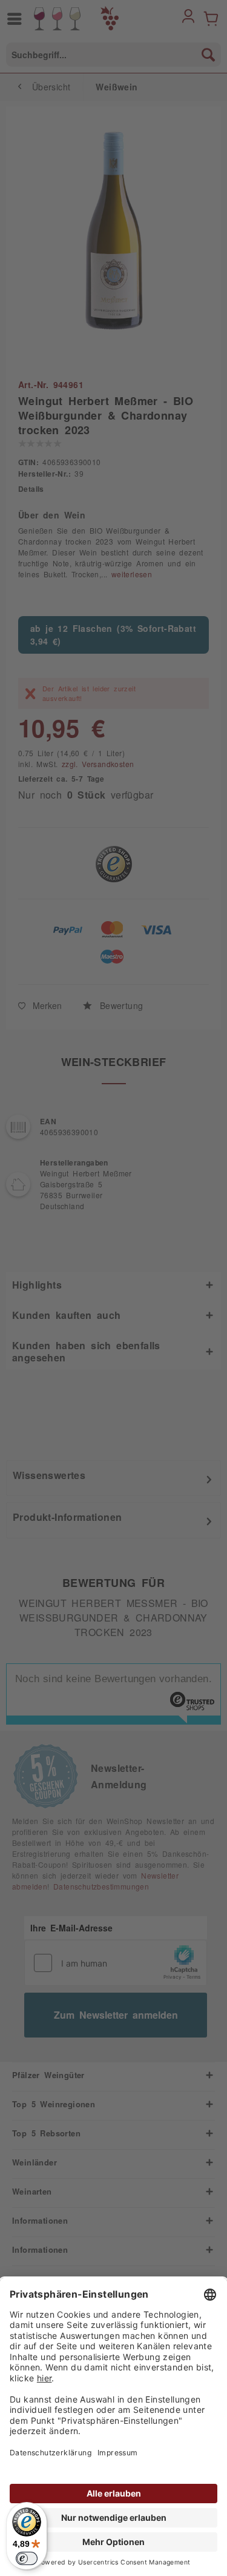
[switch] (27, 2558)
